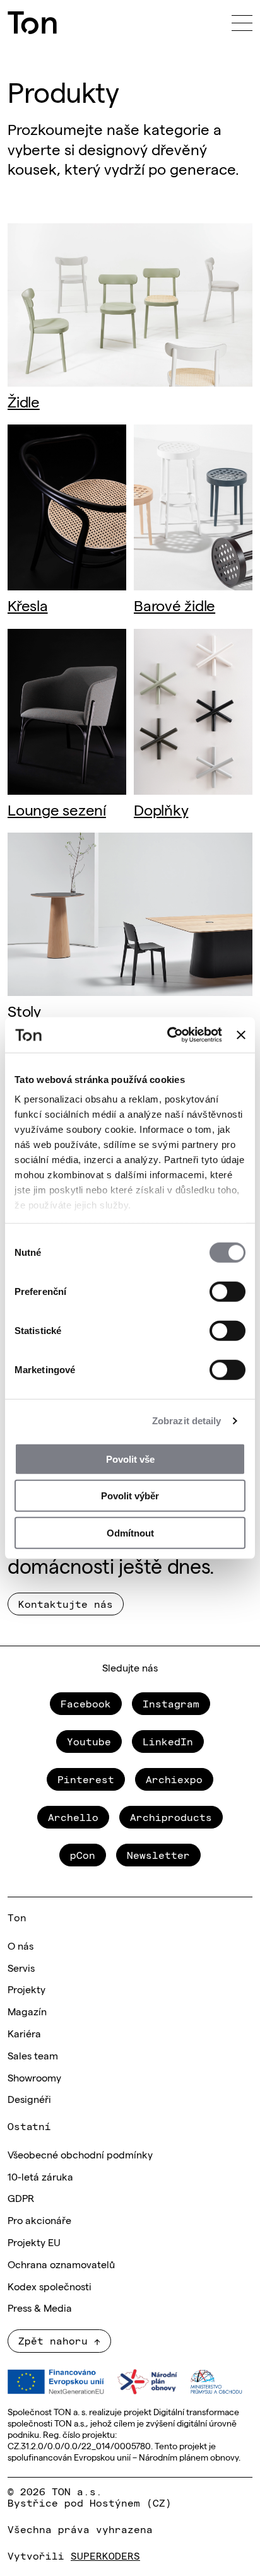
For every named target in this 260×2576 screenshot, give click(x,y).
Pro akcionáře (39, 2220)
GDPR (21, 2198)
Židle (24, 401)
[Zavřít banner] (241, 1035)
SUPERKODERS (105, 2555)
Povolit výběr (130, 1496)
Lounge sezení (57, 809)
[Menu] (242, 23)
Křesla (28, 605)
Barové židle (174, 605)
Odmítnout (130, 1532)
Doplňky (161, 809)
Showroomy (34, 2077)
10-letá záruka (40, 2176)
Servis (21, 1967)
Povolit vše (130, 1459)
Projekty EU (34, 2242)
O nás (21, 1945)
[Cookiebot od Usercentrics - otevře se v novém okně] (168, 1035)
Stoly (24, 1010)
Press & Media (40, 2307)
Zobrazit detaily (187, 1421)
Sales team (33, 2055)
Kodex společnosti (50, 2286)
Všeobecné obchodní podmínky (80, 2154)
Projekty (27, 1989)
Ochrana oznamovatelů (61, 2264)
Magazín (27, 2011)
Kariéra (24, 2033)
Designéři (29, 2099)
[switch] (228, 1291)
